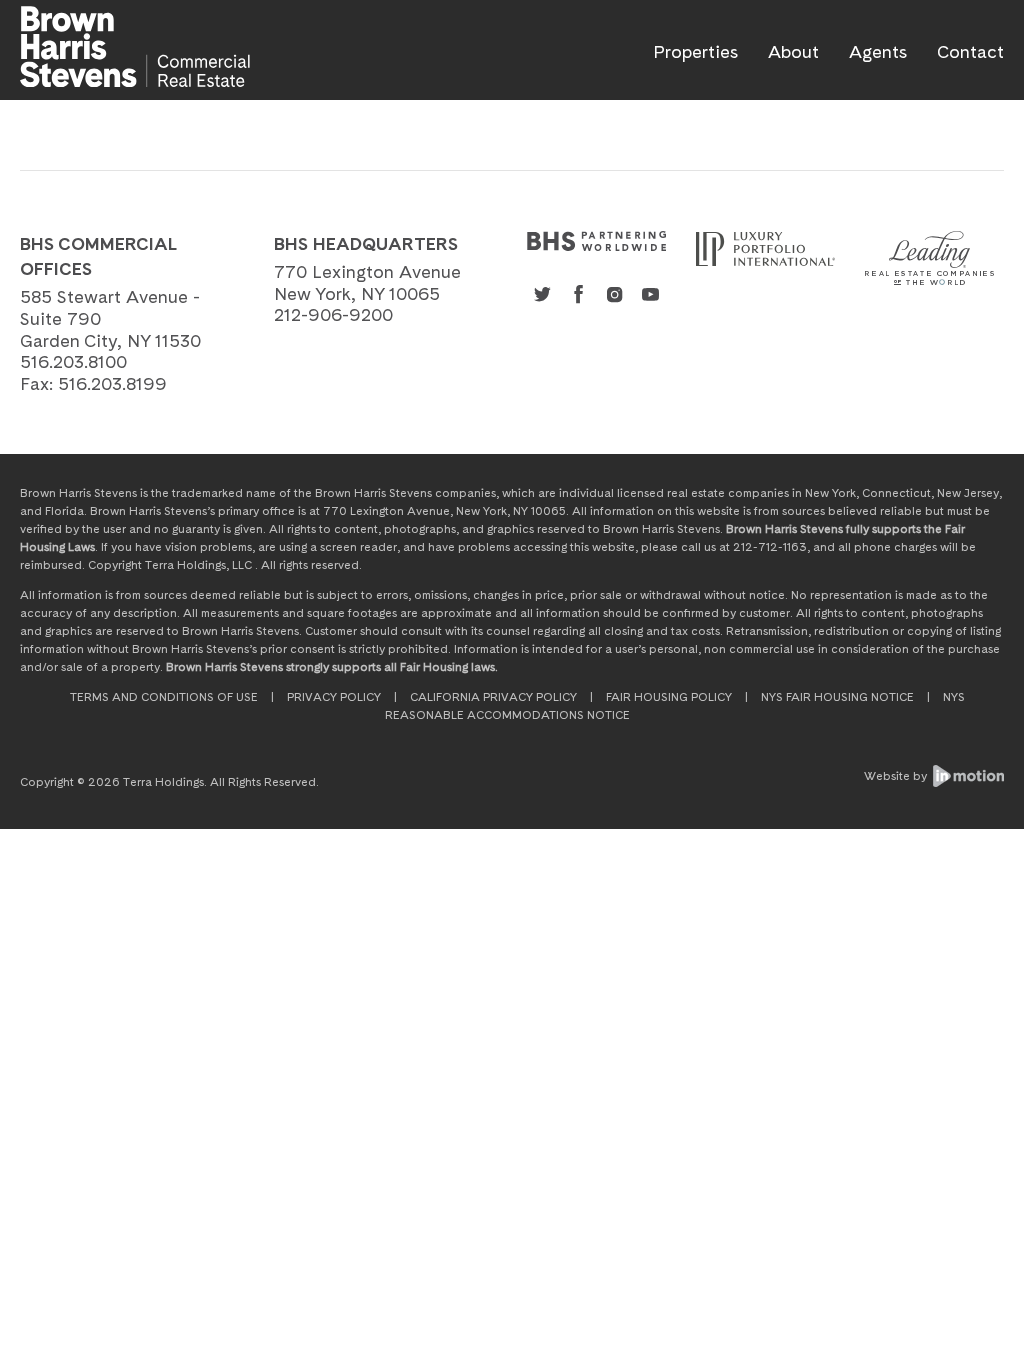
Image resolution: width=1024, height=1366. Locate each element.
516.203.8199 (112, 383)
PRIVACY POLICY (334, 697)
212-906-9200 (333, 314)
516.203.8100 (73, 361)
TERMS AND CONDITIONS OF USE (164, 697)
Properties (695, 51)
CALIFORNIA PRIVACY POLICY (493, 697)
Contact (970, 51)
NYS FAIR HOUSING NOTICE (837, 697)
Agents (878, 51)
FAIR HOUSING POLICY (669, 697)
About (793, 51)
